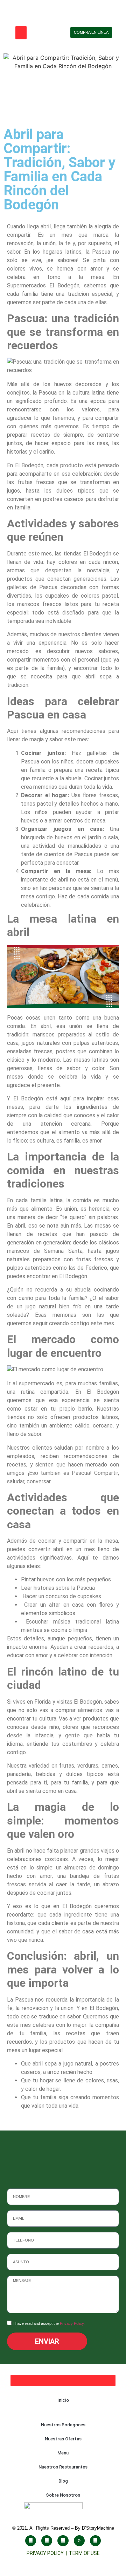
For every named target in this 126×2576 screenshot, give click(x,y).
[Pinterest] (95, 2541)
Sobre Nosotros (63, 2495)
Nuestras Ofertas (63, 2439)
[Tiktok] (79, 2541)
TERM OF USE (84, 2553)
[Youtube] (63, 2541)
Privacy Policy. (72, 2323)
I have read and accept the (49, 2323)
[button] (21, 33)
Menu (63, 2453)
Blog (63, 2481)
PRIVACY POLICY (46, 2553)
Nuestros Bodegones (63, 2425)
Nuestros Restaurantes (63, 2467)
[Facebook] (31, 2541)
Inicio (63, 2400)
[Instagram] (47, 2541)
